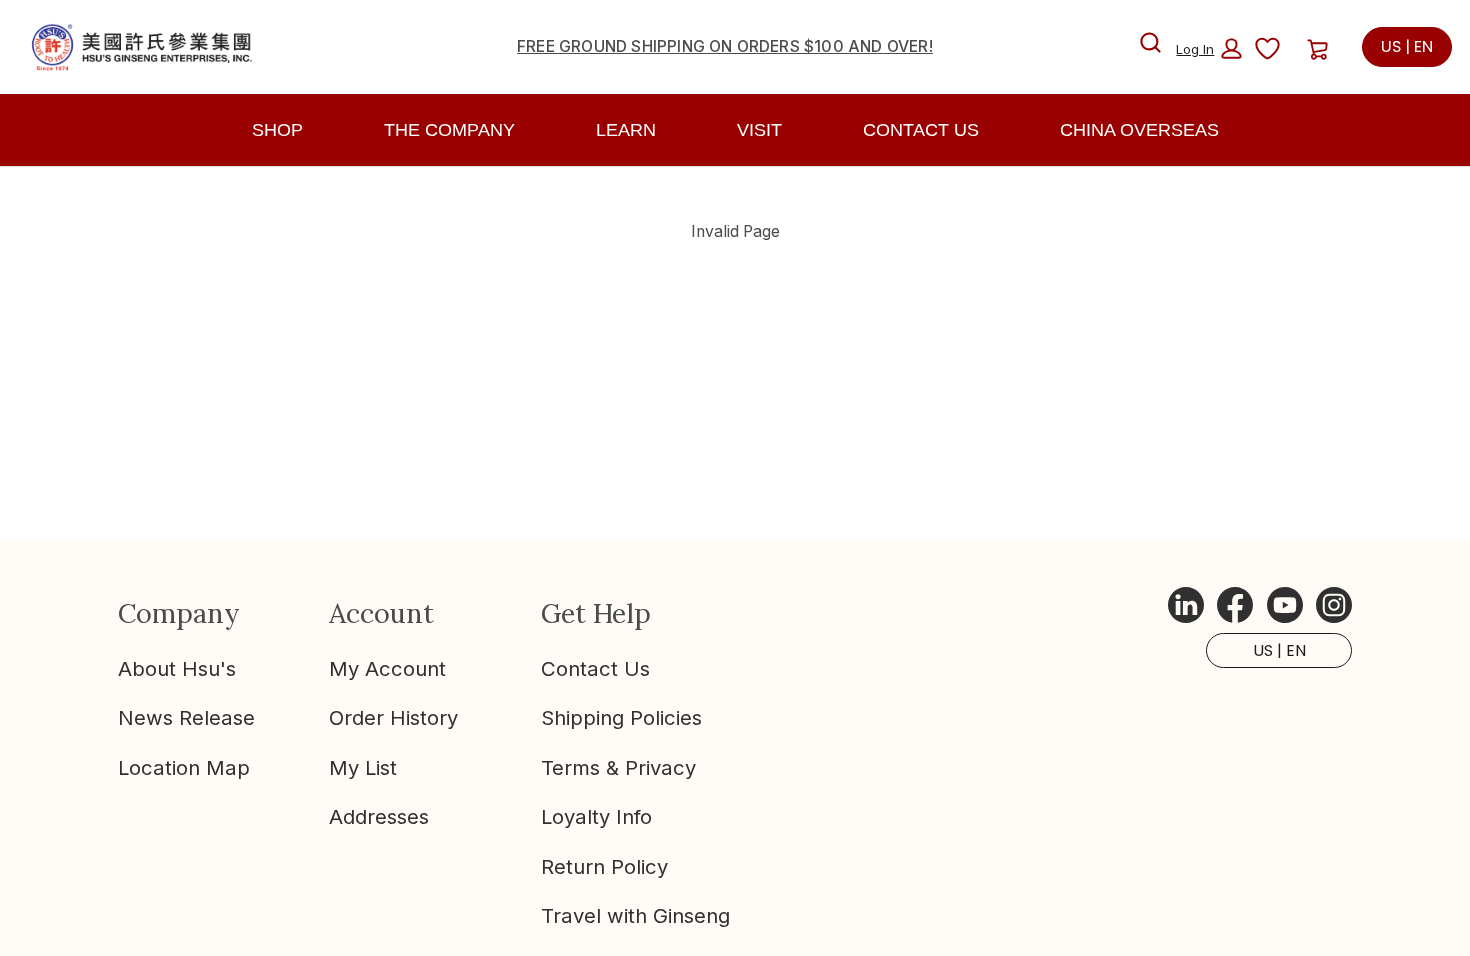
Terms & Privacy (618, 767)
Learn (626, 130)
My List (363, 767)
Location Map (184, 767)
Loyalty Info (596, 816)
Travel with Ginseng (635, 915)
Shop (277, 130)
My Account (387, 668)
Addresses (379, 816)
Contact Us (595, 668)
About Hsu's (177, 668)
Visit (759, 130)
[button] (1209, 48)
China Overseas (1139, 130)
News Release (186, 717)
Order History (393, 717)
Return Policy (604, 866)
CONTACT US (921, 130)
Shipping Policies (621, 717)
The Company (449, 130)
